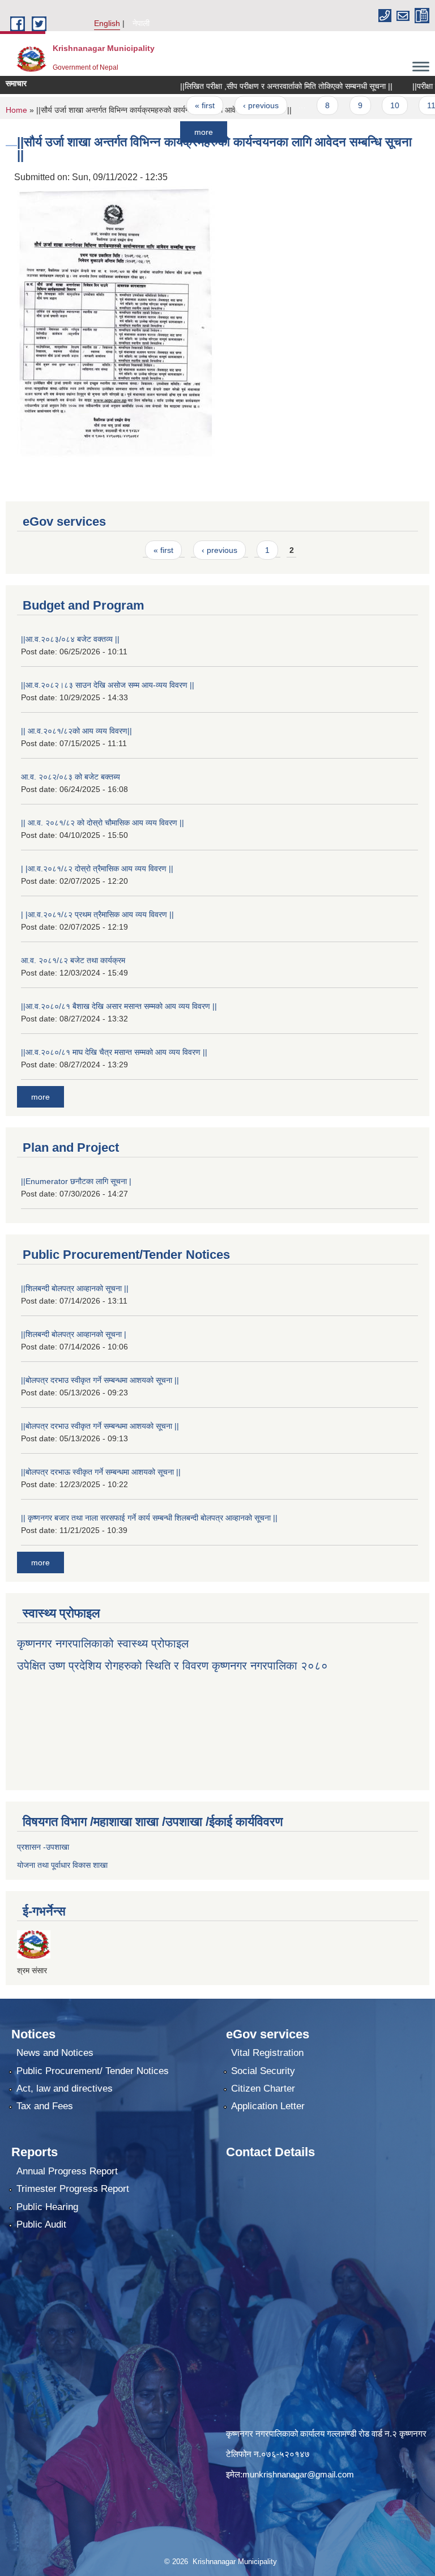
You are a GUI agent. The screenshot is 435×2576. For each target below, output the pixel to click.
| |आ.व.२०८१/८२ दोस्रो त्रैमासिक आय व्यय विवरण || (97, 868)
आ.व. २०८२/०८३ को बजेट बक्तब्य (71, 777)
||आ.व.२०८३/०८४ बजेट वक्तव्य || (70, 639)
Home (16, 110)
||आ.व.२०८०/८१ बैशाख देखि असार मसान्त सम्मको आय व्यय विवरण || (119, 1006)
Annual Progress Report (67, 2171)
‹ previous (230, 105)
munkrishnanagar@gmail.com (298, 2474)
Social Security (263, 2071)
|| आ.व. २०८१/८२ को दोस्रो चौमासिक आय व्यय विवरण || (103, 823)
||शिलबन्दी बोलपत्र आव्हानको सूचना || (75, 1288)
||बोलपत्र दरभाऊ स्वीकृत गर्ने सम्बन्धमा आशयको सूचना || (101, 1472)
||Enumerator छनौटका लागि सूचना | (76, 1181)
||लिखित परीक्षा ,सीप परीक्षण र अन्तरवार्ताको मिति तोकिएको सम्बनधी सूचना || (256, 86)
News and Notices (55, 2053)
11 (401, 105)
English (107, 23)
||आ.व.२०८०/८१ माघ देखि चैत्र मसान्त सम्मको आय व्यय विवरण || (114, 1052)
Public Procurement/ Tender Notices (93, 2071)
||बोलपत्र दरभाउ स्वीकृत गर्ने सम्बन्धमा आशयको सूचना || (100, 1380)
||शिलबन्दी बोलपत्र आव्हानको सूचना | (74, 1334)
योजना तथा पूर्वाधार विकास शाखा (62, 1865)
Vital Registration (267, 2053)
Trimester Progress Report (73, 2189)
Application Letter (268, 2106)
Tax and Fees (45, 2106)
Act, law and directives (65, 2089)
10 (365, 105)
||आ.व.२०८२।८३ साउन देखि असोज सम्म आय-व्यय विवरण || (108, 685)
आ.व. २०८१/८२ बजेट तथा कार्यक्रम (73, 960)
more (174, 132)
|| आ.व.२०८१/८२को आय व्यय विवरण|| (76, 731)
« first (175, 105)
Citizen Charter (263, 2089)
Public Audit (41, 2224)
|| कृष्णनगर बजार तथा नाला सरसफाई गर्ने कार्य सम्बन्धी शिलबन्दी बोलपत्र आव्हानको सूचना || (149, 1518)
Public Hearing (47, 2207)
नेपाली (141, 23)
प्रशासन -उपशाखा (43, 1847)
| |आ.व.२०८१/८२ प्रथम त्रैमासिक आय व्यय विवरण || (97, 914)
